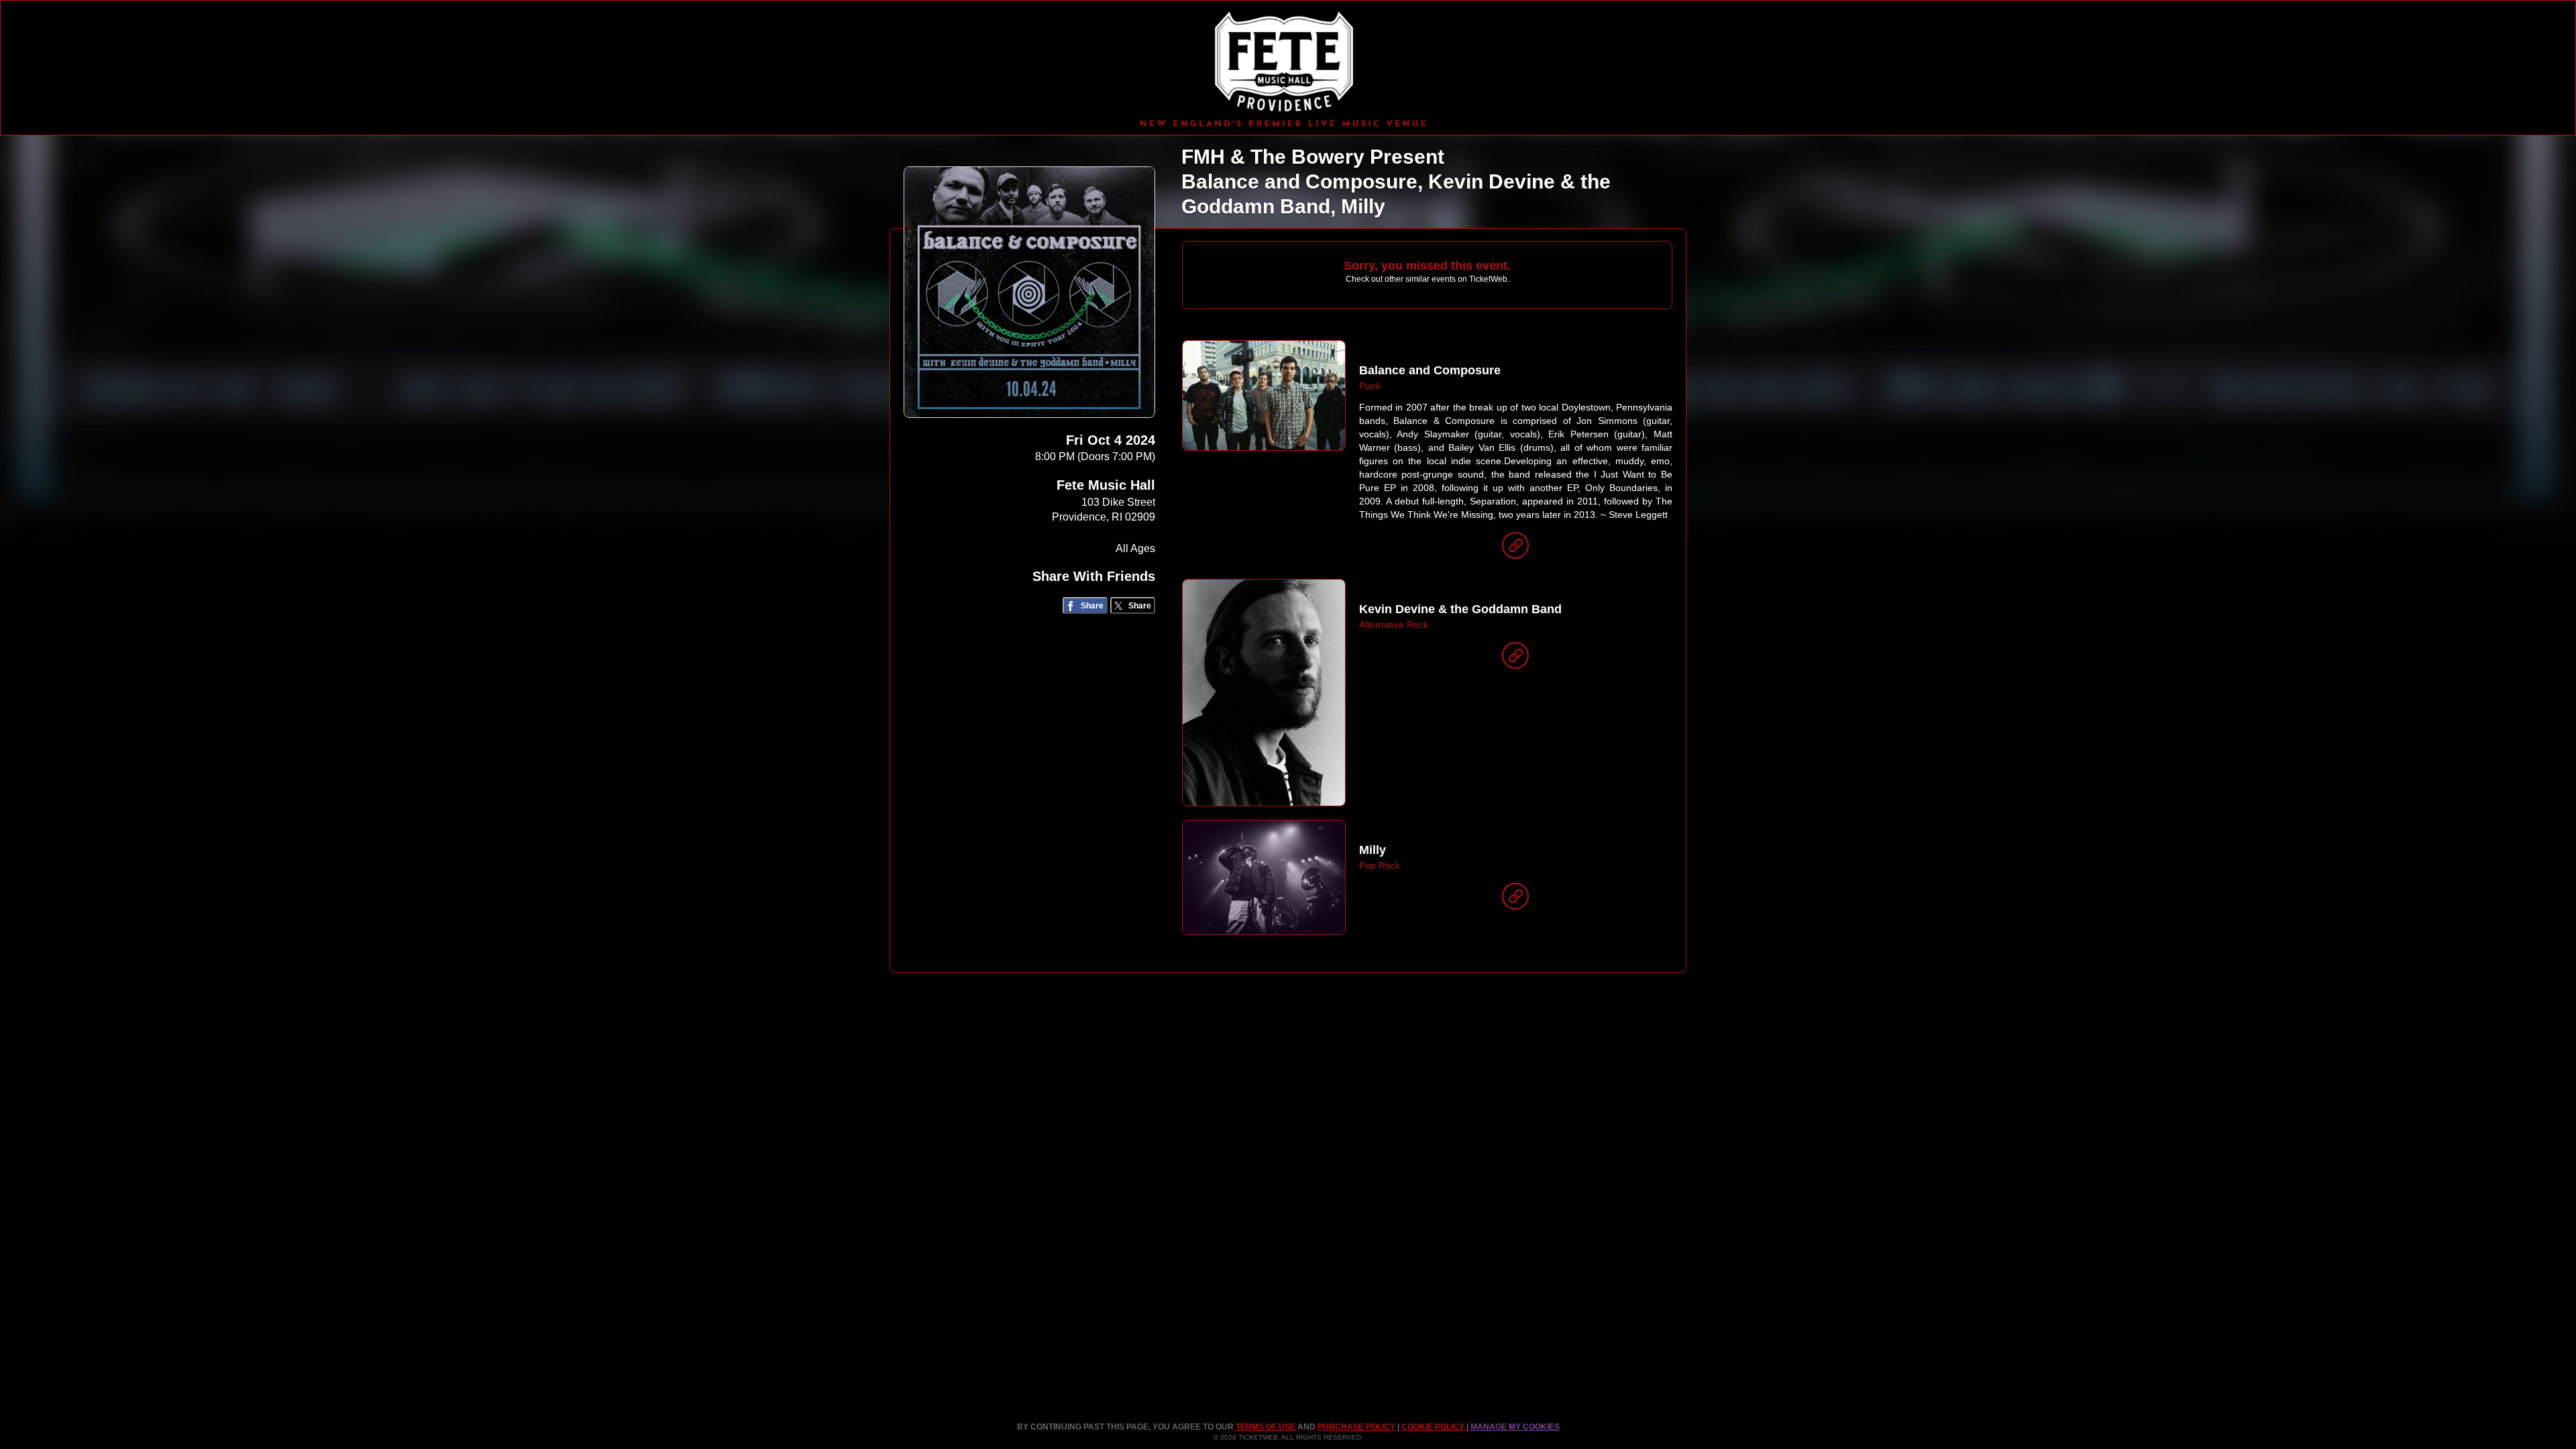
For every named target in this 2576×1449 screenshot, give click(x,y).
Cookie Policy (1434, 1427)
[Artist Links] (1515, 549)
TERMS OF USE (1267, 1427)
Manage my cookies (1515, 1427)
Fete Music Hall (1106, 485)
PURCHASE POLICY (1357, 1427)
